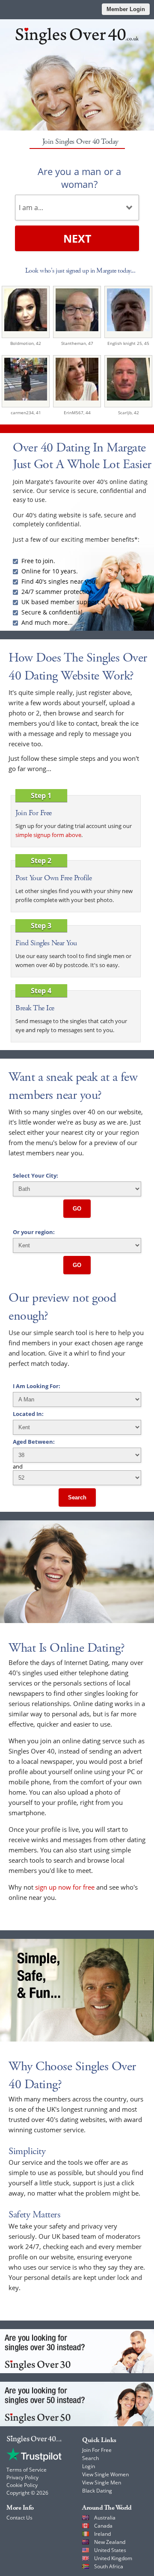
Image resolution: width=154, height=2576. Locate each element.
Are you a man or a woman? (79, 178)
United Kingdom (113, 2558)
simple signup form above (48, 835)
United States (110, 2550)
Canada (103, 2526)
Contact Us (19, 2518)
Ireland (102, 2534)
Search (77, 1497)
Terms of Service (27, 2470)
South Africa (109, 2566)
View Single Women (105, 2474)
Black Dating (97, 2491)
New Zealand (110, 2542)
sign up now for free (65, 1887)
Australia (105, 2518)
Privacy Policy (22, 2477)
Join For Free (97, 2450)
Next (77, 238)
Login (89, 2466)
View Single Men (102, 2483)
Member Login (126, 9)
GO (77, 1209)
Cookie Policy (22, 2485)
